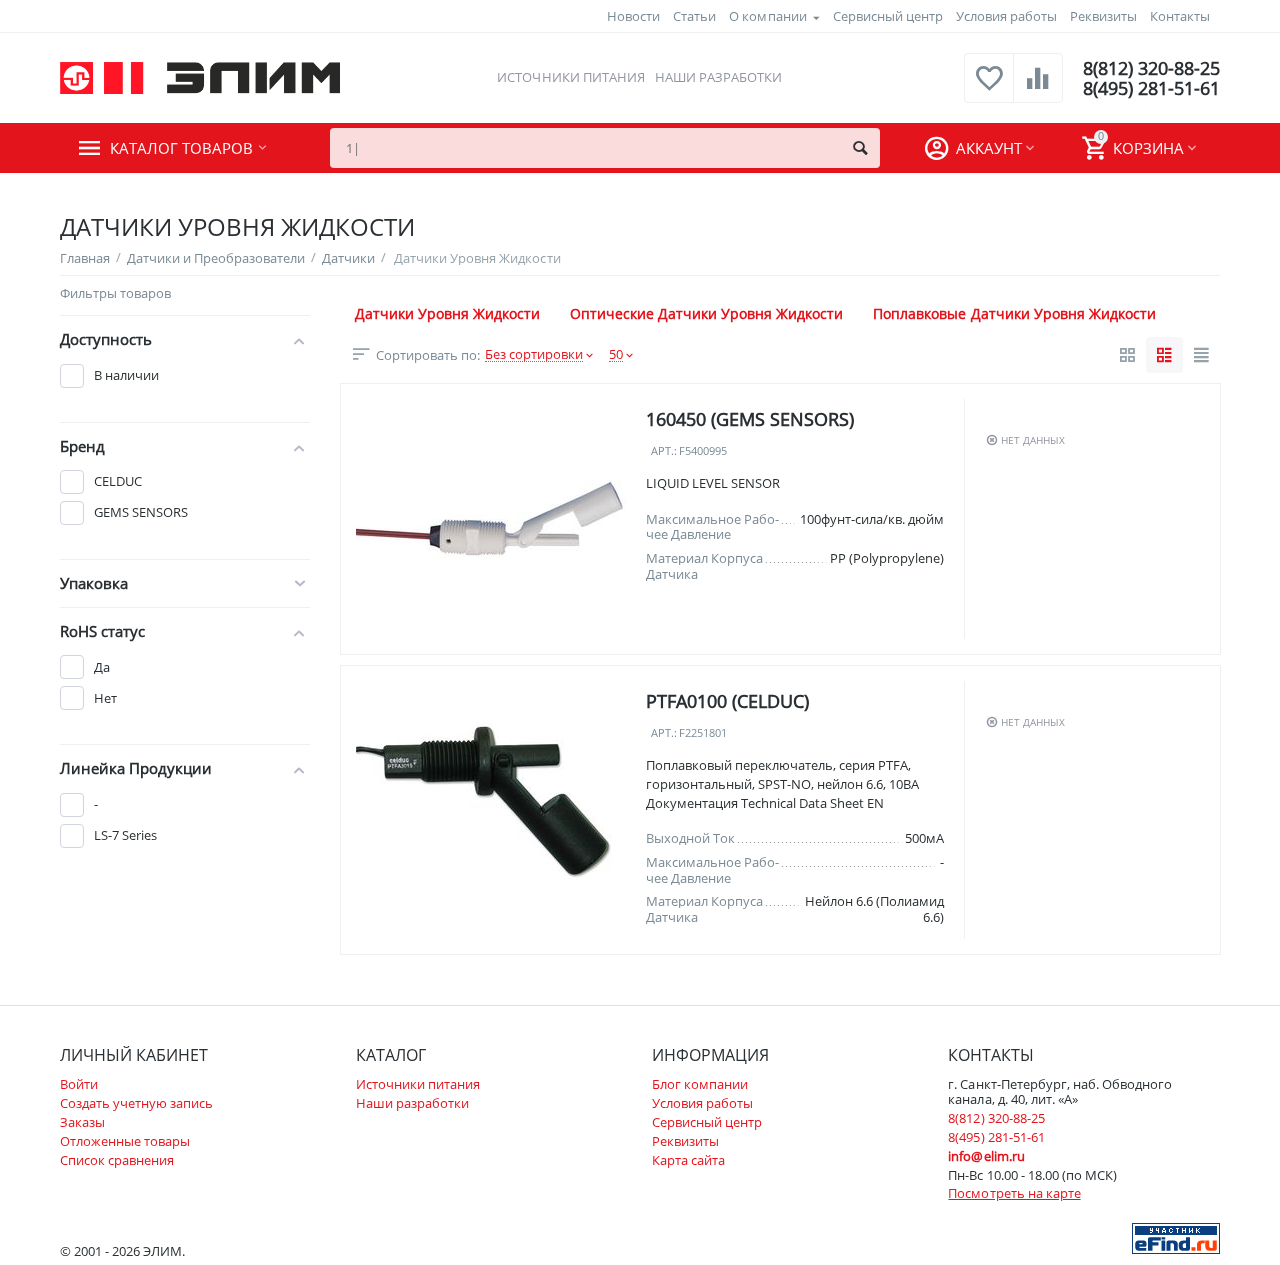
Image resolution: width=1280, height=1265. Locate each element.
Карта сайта (688, 1160)
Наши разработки (718, 77)
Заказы (82, 1122)
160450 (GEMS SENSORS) (750, 419)
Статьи (694, 16)
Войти (79, 1084)
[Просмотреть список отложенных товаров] (989, 89)
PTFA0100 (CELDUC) (727, 701)
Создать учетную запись (136, 1103)
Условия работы (1006, 16)
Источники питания (570, 77)
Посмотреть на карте (1014, 1193)
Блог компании (700, 1084)
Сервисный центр (888, 16)
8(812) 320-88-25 (1151, 68)
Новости (633, 16)
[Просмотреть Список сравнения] (1038, 89)
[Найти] (860, 148)
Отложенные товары (125, 1141)
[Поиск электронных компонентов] (1176, 1237)
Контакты (1180, 16)
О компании (767, 16)
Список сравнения (117, 1160)
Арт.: (664, 451)
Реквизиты (1103, 16)
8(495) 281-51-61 (1151, 88)
